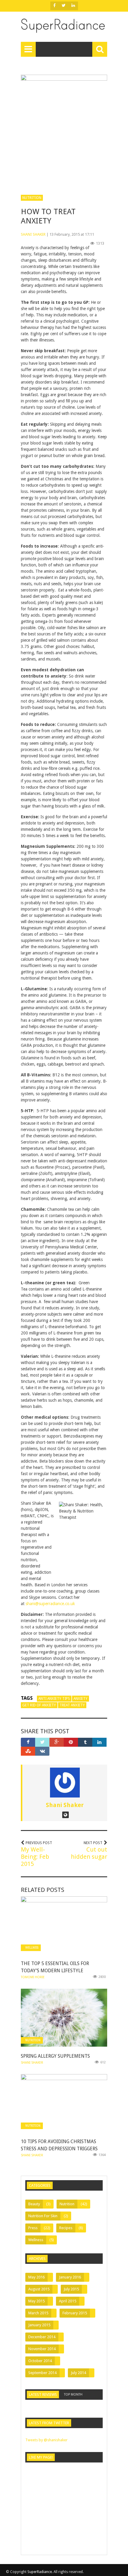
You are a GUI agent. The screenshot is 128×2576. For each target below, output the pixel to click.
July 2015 (71, 2289)
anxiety (81, 1699)
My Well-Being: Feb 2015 (35, 1857)
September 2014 (42, 2373)
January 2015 (39, 2325)
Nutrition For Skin (43, 2216)
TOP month (73, 2395)
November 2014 (42, 2349)
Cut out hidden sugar (89, 1853)
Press (33, 2228)
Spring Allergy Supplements (55, 2056)
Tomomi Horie (33, 1977)
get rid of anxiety (39, 1705)
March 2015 (38, 2313)
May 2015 (36, 2301)
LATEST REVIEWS (43, 2395)
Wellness (32, 1948)
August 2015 (39, 2289)
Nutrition (32, 198)
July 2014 (78, 2373)
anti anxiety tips (54, 1699)
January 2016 (70, 2277)
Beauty (34, 2204)
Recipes (66, 2228)
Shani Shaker (33, 234)
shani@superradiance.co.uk (50, 1604)
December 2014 (42, 2337)
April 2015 (68, 2301)
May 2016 (36, 2277)
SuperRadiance (40, 2572)
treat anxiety (72, 1705)
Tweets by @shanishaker (46, 2440)
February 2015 (75, 2313)
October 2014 (40, 2361)
